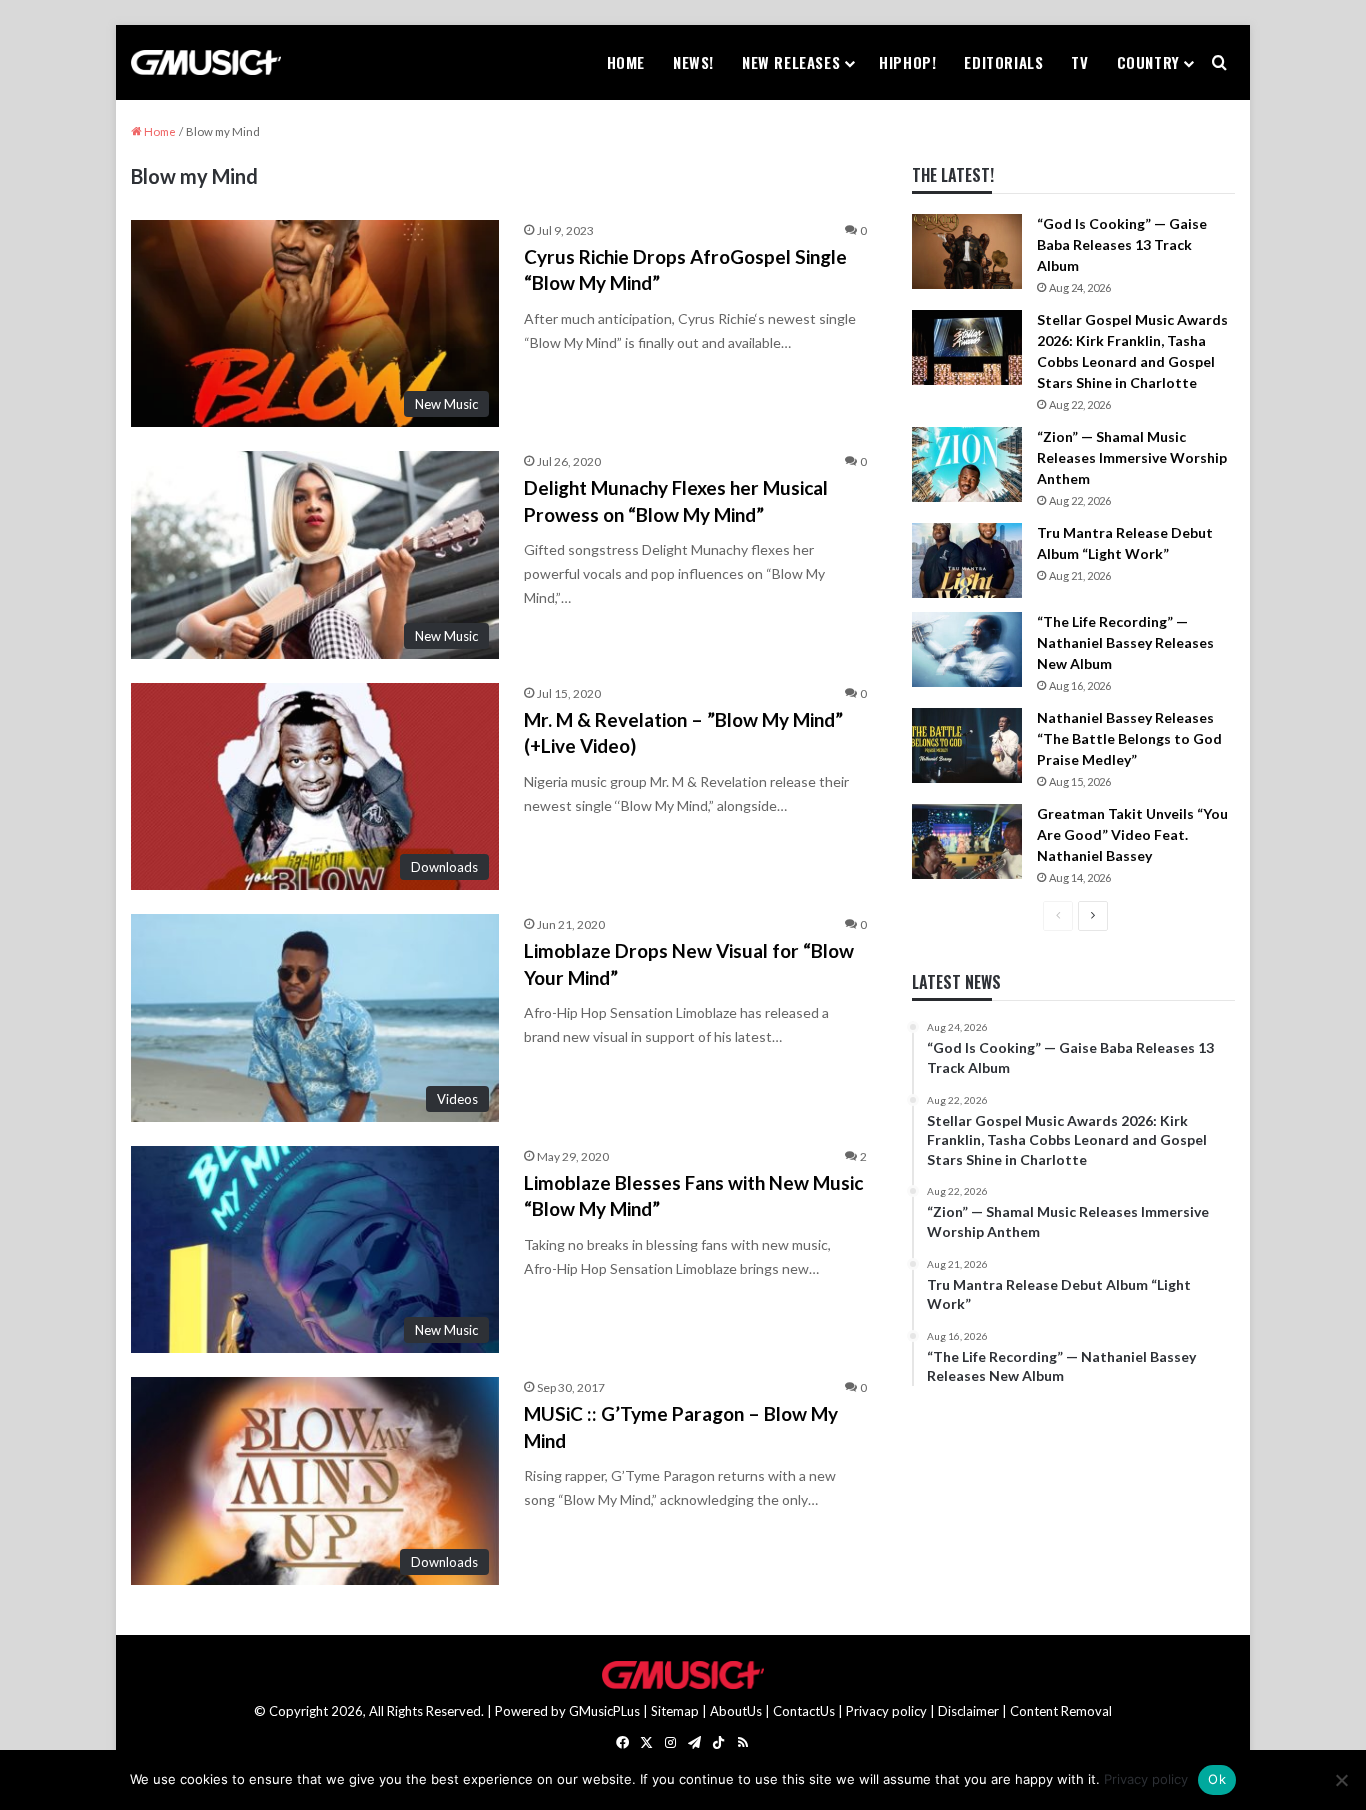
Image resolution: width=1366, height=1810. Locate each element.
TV (1079, 62)
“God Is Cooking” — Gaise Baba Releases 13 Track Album (1122, 244)
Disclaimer (968, 1711)
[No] (1341, 1780)
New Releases (791, 62)
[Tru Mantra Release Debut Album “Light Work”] (967, 560)
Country (1148, 62)
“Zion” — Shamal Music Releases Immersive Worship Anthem (1132, 457)
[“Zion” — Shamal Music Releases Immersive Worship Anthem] (967, 464)
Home (626, 62)
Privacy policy (886, 1711)
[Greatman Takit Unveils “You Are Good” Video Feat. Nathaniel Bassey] (967, 841)
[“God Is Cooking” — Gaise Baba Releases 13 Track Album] (967, 251)
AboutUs (736, 1711)
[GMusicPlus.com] (206, 63)
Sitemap (675, 1711)
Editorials (1003, 62)
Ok (1217, 1779)
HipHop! (907, 62)
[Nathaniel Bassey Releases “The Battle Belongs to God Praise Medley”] (967, 745)
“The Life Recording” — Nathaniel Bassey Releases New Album (1125, 642)
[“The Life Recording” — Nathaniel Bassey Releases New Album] (967, 649)
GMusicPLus (606, 1711)
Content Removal (1061, 1711)
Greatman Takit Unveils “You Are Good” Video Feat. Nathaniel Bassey (1132, 834)
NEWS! (693, 62)
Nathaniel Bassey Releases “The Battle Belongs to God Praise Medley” (1129, 738)
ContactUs (804, 1711)
